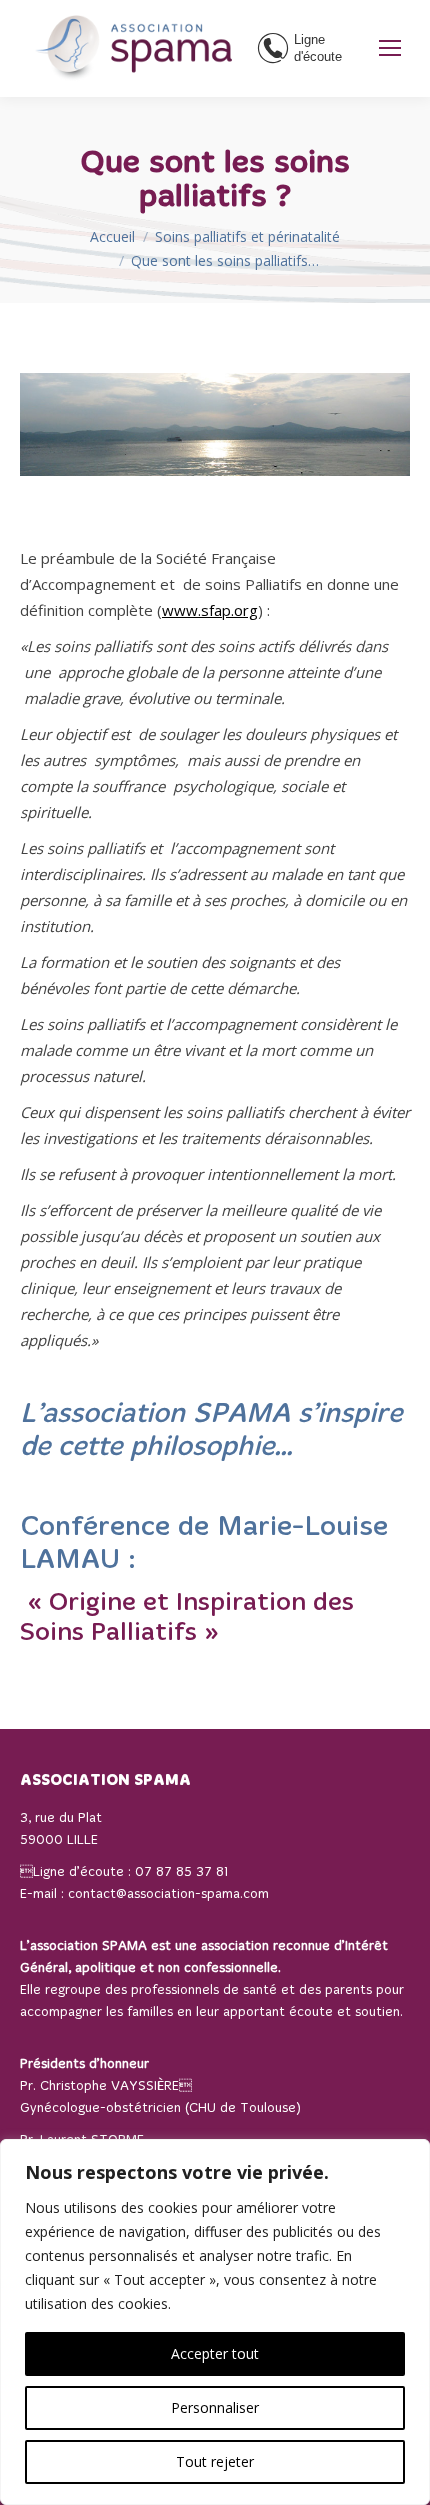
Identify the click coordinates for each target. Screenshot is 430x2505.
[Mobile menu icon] (390, 48)
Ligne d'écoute (318, 48)
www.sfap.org (210, 610)
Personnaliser (215, 2407)
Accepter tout (215, 2353)
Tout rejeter (215, 2461)
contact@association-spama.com (168, 1894)
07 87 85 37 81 (181, 1872)
